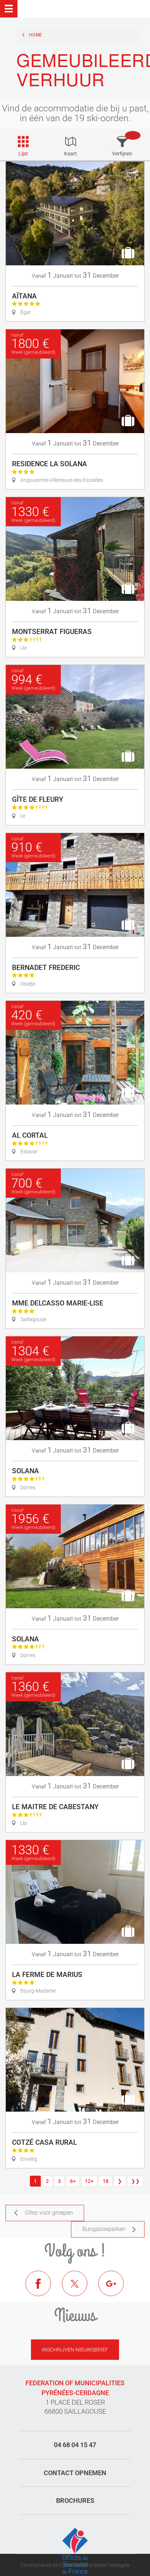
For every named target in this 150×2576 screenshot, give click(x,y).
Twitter (80, 2289)
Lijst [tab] (23, 154)
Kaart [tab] (70, 154)
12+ (89, 2181)
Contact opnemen (75, 2473)
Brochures (75, 2500)
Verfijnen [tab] (122, 154)
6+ (73, 2181)
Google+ (117, 2289)
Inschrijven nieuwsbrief (75, 2350)
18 (106, 2181)
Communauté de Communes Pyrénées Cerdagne (75, 2565)
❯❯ (135, 2181)
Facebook (44, 2289)
